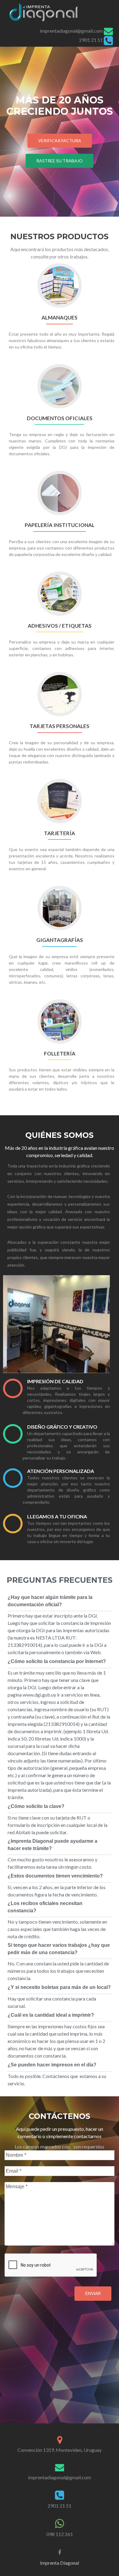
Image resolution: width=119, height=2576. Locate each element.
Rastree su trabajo (60, 161)
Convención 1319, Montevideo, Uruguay (60, 2450)
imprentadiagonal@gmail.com (71, 31)
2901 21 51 (91, 40)
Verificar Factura (60, 141)
